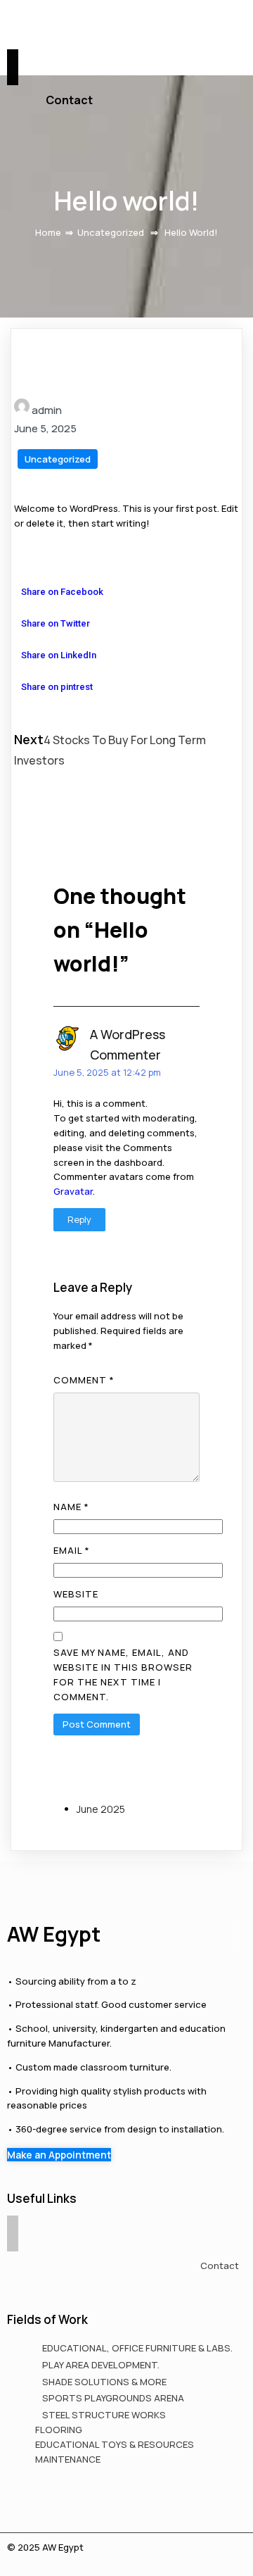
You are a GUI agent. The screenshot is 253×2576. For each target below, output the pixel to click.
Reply (79, 1219)
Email (72, 1550)
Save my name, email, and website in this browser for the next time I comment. (123, 1675)
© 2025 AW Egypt (45, 2547)
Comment (84, 1380)
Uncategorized (111, 232)
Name (71, 1507)
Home (48, 232)
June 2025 (101, 1809)
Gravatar (73, 1191)
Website (76, 1594)
